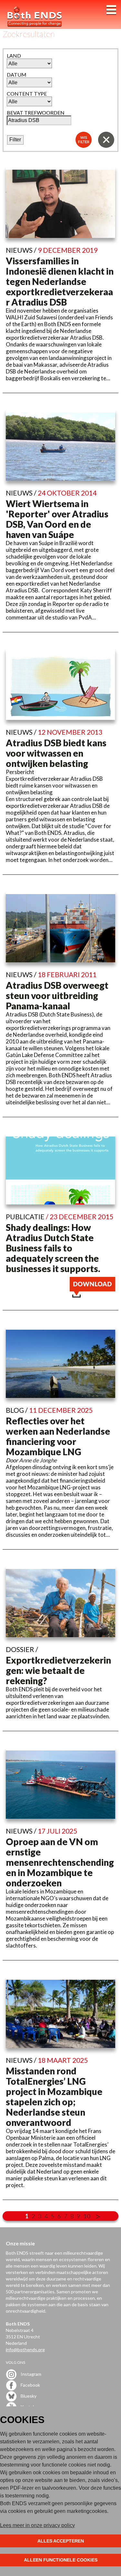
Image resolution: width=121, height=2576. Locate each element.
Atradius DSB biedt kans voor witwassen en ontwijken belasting (56, 753)
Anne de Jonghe (38, 1460)
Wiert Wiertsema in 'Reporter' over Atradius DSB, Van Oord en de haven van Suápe (57, 519)
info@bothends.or (24, 2350)
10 (87, 2216)
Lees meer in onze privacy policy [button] (37, 2525)
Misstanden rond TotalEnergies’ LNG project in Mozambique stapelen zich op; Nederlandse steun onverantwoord (54, 2097)
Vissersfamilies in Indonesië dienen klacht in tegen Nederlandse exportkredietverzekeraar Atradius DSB (60, 281)
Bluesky (28, 2396)
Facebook (30, 2385)
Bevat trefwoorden (36, 113)
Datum (17, 75)
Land (14, 56)
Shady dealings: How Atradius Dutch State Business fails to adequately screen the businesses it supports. (53, 1248)
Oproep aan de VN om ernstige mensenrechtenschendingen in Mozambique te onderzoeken (60, 1862)
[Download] (92, 1295)
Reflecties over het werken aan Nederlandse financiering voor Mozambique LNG (58, 1436)
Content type (27, 94)
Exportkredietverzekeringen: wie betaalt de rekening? (58, 1670)
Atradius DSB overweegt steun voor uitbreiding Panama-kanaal (57, 995)
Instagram (30, 2374)
